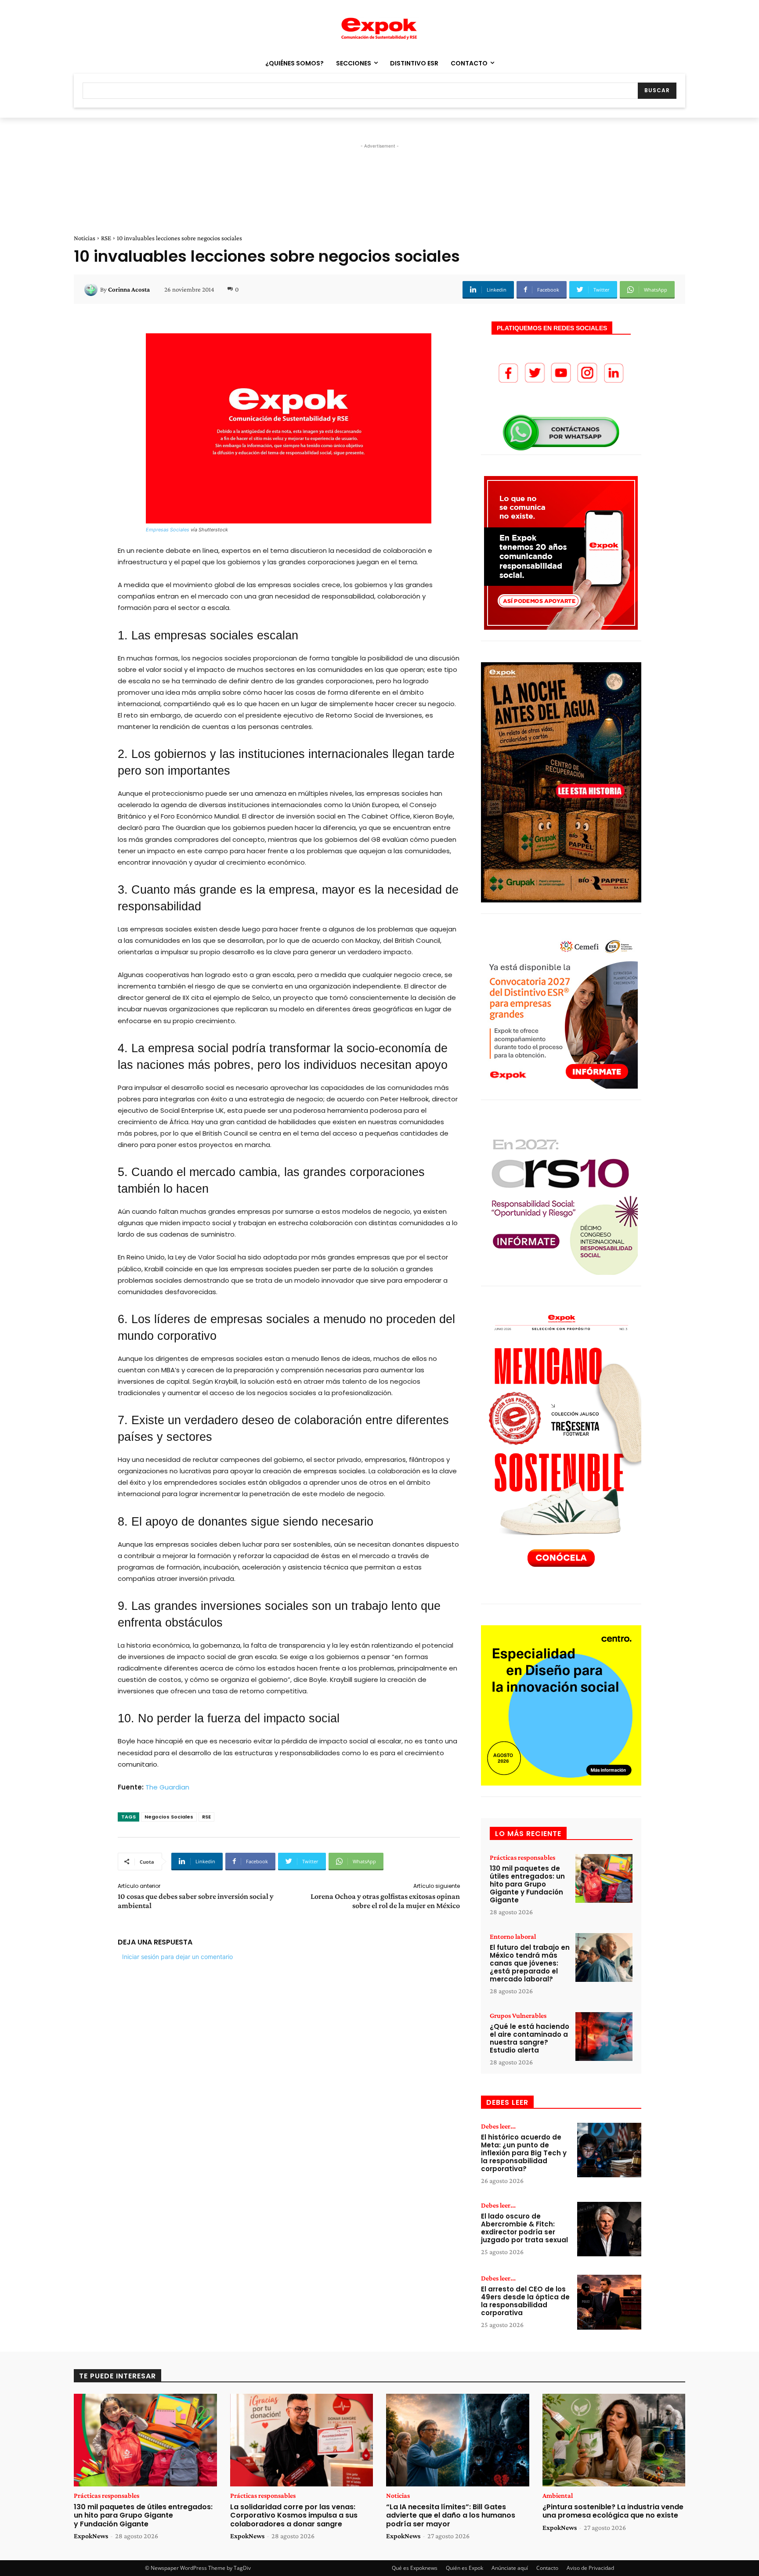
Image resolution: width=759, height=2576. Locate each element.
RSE (106, 238)
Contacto (547, 2568)
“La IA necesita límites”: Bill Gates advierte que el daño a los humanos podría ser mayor (451, 2515)
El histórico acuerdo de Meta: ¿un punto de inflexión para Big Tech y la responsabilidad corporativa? (524, 2153)
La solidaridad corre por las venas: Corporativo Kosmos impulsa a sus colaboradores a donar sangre (294, 2515)
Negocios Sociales (169, 1817)
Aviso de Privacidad (590, 2568)
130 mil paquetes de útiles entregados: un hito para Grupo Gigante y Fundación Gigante (527, 1884)
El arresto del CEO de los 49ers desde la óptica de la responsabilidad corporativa (525, 2301)
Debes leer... (498, 2126)
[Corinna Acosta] (92, 289)
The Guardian (167, 1787)
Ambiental (558, 2496)
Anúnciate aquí (510, 2568)
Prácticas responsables (522, 1858)
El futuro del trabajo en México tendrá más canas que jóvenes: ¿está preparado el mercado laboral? (530, 1963)
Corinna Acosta (129, 289)
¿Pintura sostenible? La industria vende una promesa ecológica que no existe (613, 2511)
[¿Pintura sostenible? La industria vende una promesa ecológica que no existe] (614, 2440)
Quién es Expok (464, 2568)
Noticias (85, 238)
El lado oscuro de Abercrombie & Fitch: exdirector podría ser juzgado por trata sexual (524, 2228)
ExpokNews (91, 2536)
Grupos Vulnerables (518, 2016)
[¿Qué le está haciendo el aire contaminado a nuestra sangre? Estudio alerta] (604, 2037)
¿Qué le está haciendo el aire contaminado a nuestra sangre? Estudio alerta (529, 2038)
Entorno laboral (513, 1937)
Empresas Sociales (168, 530)
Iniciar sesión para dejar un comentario (177, 1957)
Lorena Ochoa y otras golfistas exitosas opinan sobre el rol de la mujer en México (385, 1901)
